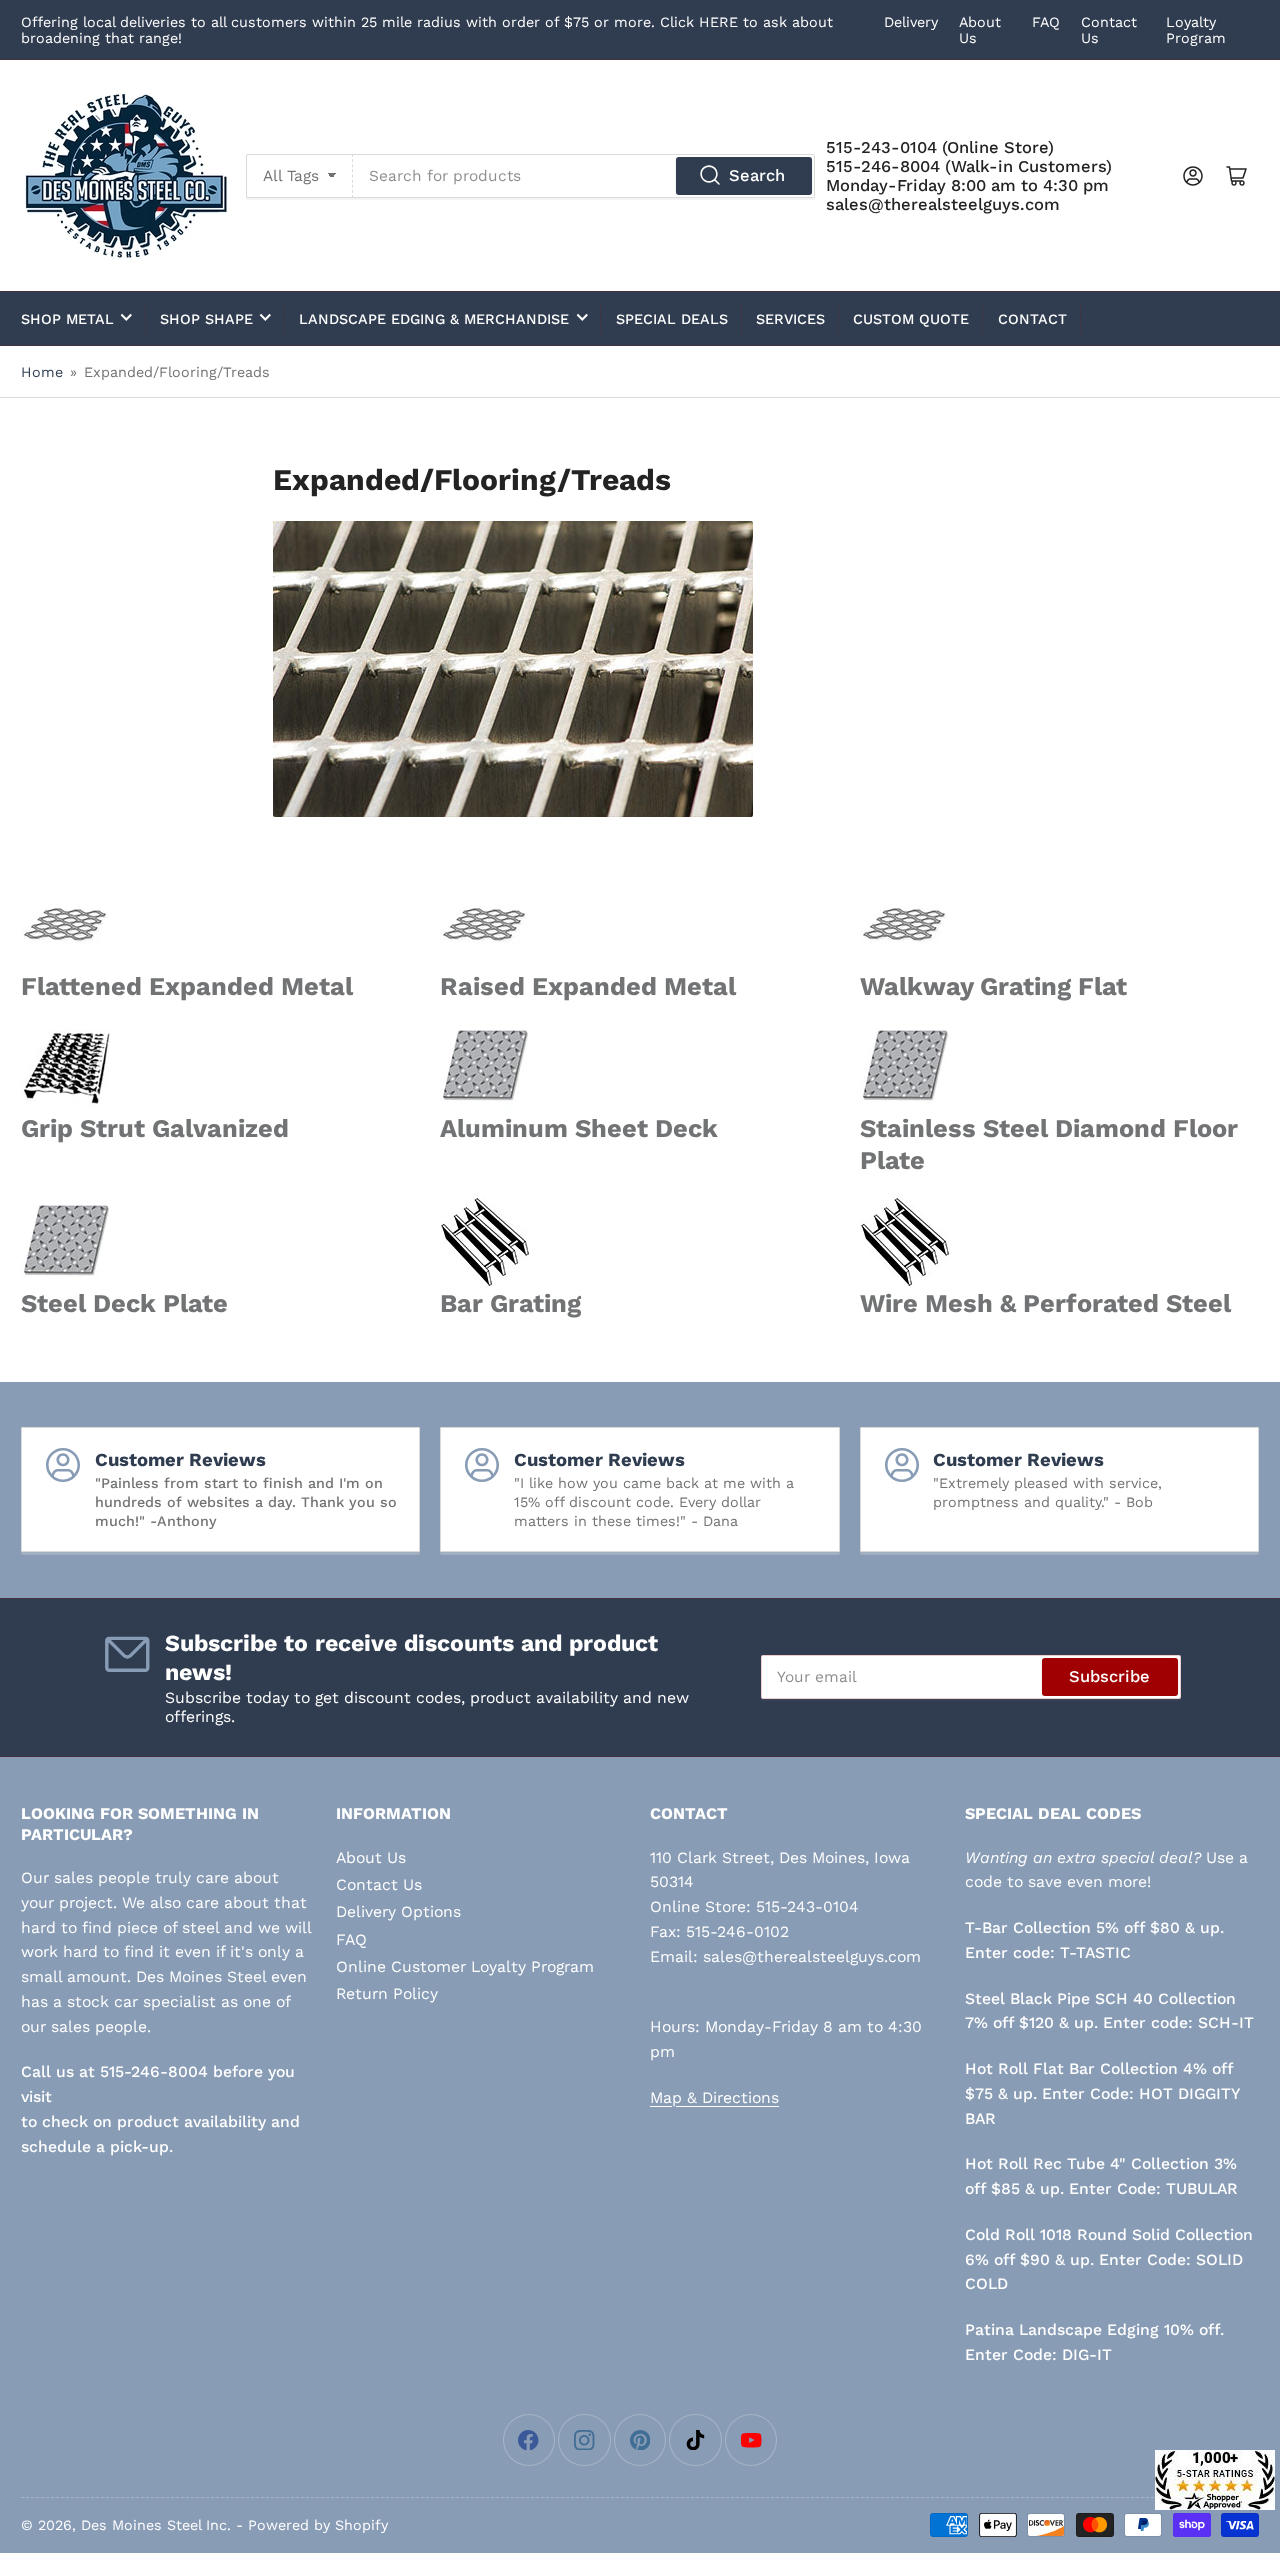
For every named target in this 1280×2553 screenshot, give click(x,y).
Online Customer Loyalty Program (465, 1966)
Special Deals (672, 319)
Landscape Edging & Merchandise (434, 319)
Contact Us (379, 1884)
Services (790, 319)
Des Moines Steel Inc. (156, 2525)
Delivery (911, 22)
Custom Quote (911, 319)
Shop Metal (67, 319)
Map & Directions (714, 2097)
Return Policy (387, 1993)
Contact (1032, 319)
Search (757, 175)
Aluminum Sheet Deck (579, 1128)
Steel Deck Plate (124, 1303)
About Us (371, 1857)
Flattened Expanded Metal (187, 986)
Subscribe (1109, 1676)
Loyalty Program (1196, 30)
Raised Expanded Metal (588, 986)
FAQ (1046, 22)
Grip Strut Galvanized (155, 1128)
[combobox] (584, 176)
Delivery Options (398, 1911)
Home (42, 372)
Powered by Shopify (318, 2525)
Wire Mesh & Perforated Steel (1045, 1303)
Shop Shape (206, 319)
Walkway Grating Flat (993, 986)
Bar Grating (510, 1303)
